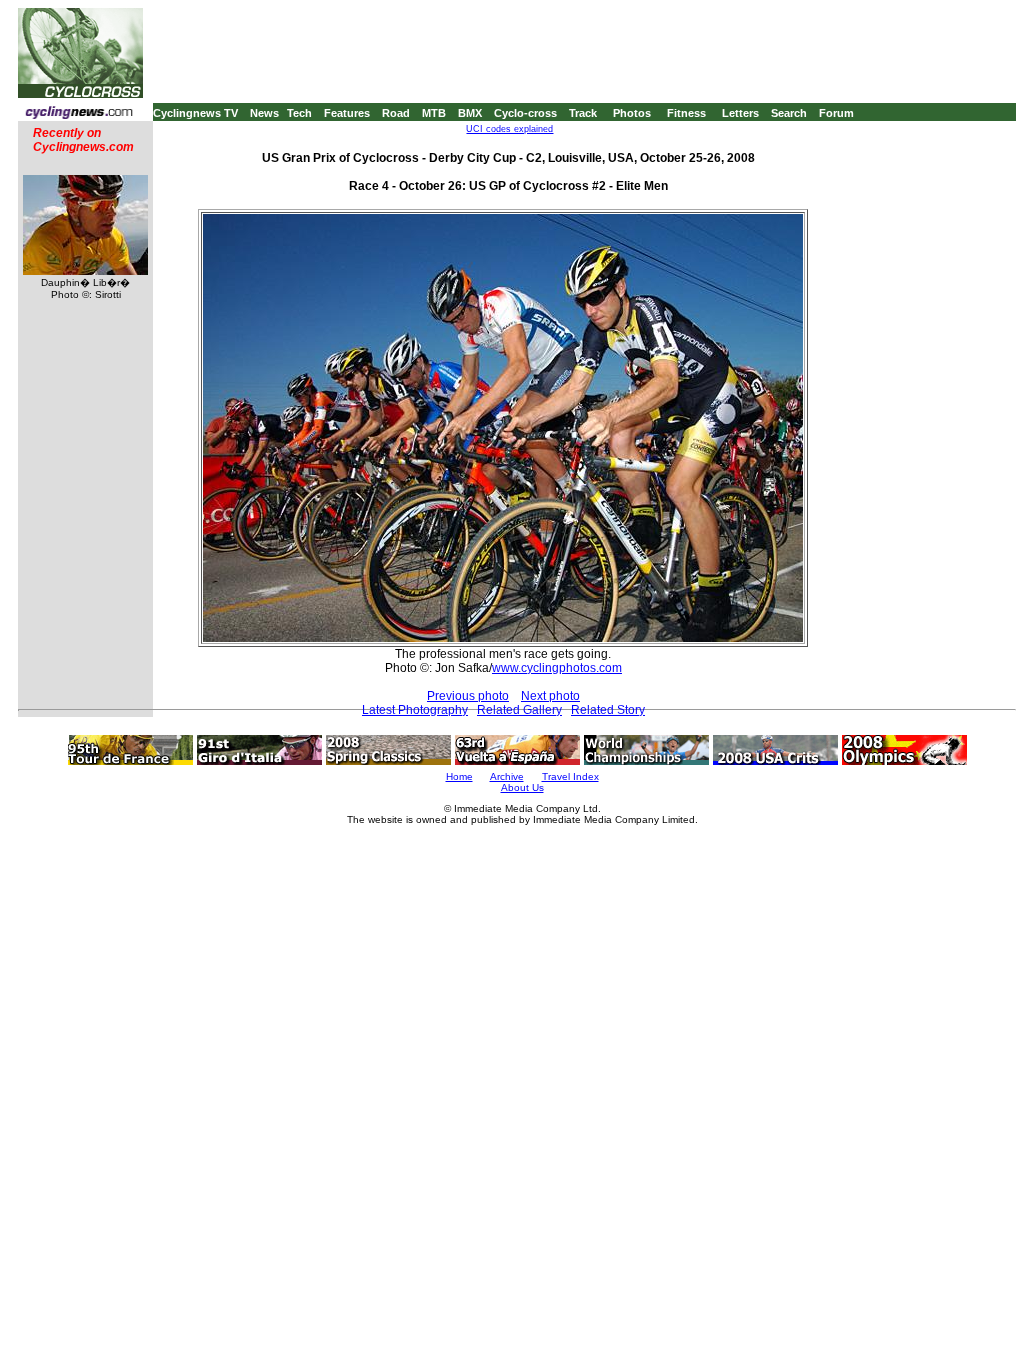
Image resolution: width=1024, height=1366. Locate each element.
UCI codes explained (509, 129)
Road (396, 113)
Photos (632, 113)
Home (459, 776)
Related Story (608, 710)
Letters (740, 113)
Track (583, 113)
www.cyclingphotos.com (557, 668)
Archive (507, 776)
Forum (836, 113)
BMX (470, 113)
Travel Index (570, 776)
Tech (299, 113)
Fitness (686, 113)
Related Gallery (519, 710)
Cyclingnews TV (195, 113)
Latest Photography (415, 710)
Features (347, 113)
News (264, 113)
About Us (522, 787)
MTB (434, 113)
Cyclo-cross (525, 113)
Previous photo (468, 696)
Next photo (550, 696)
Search (789, 113)
